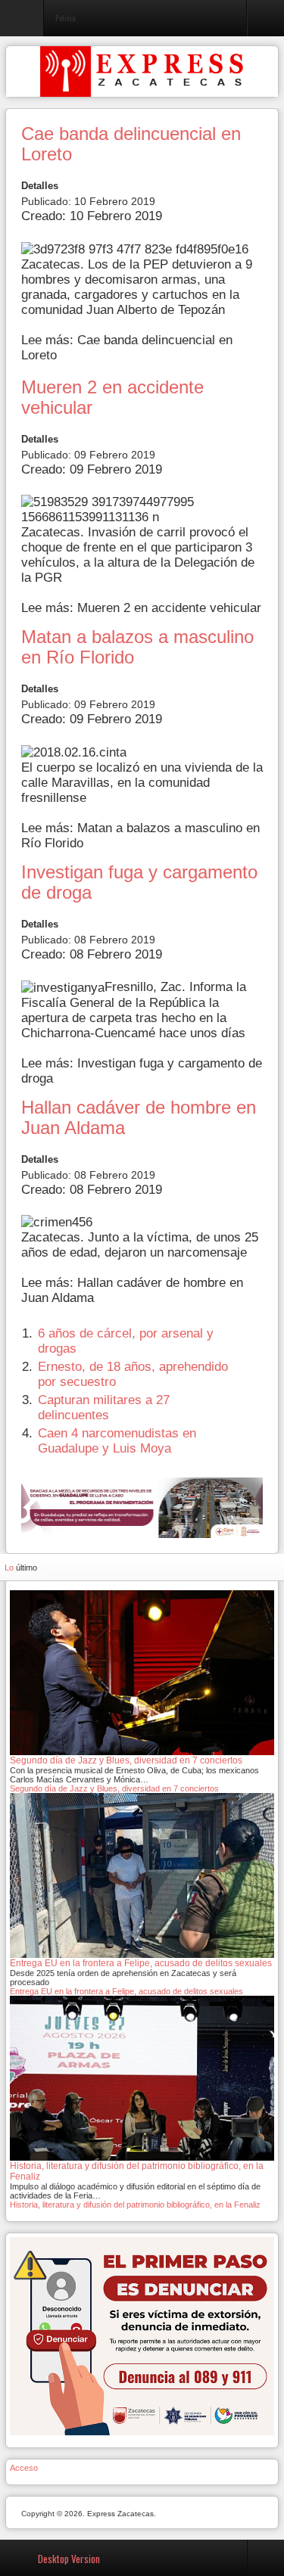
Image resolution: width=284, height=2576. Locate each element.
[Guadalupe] (142, 1507)
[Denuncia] (142, 2335)
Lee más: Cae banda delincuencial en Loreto (127, 348)
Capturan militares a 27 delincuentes (104, 1408)
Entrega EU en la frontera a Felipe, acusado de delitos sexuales (126, 1991)
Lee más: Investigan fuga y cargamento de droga (142, 1071)
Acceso (24, 2468)
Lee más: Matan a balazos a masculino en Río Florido (140, 836)
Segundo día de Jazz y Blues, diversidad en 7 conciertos (114, 1788)
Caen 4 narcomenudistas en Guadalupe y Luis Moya (117, 1441)
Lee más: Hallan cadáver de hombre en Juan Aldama (132, 1290)
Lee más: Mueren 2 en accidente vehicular (141, 608)
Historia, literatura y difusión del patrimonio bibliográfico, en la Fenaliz (135, 2205)
